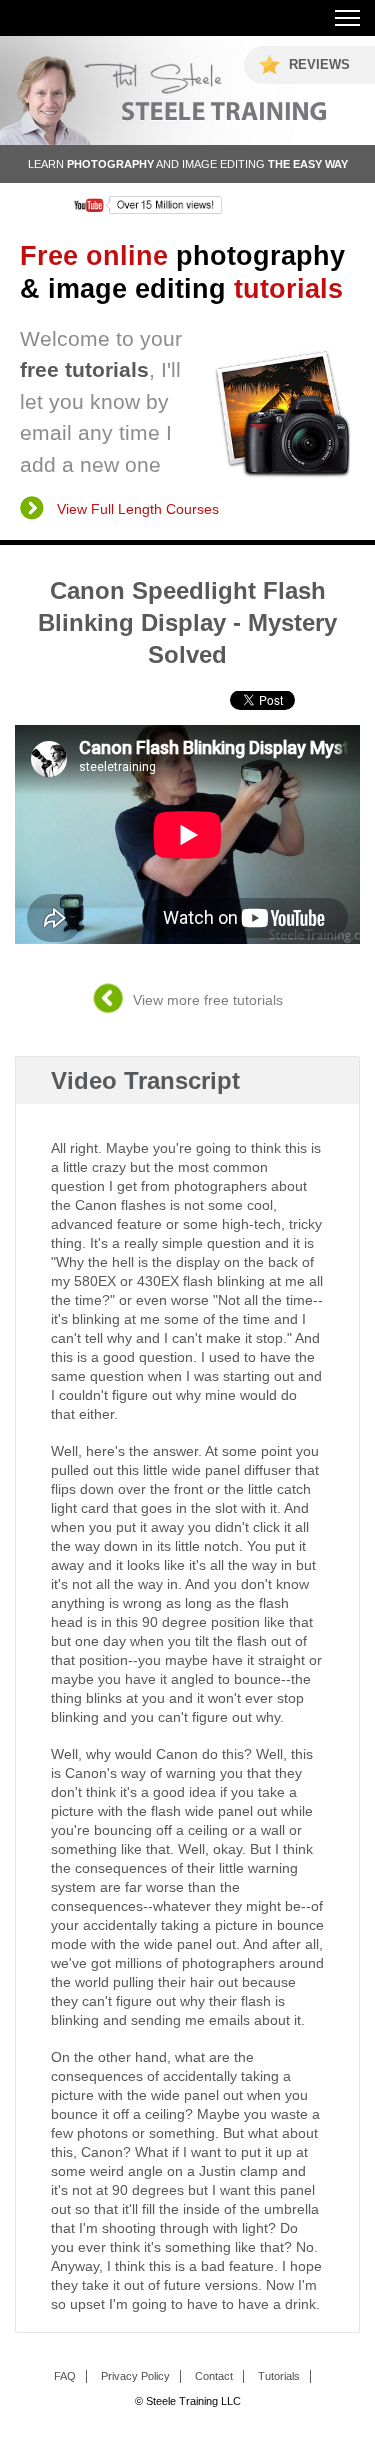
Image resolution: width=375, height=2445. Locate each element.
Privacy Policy (135, 2376)
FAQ (65, 2376)
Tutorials (279, 2376)
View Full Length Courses (138, 509)
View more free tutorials (208, 1000)
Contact (214, 2376)
